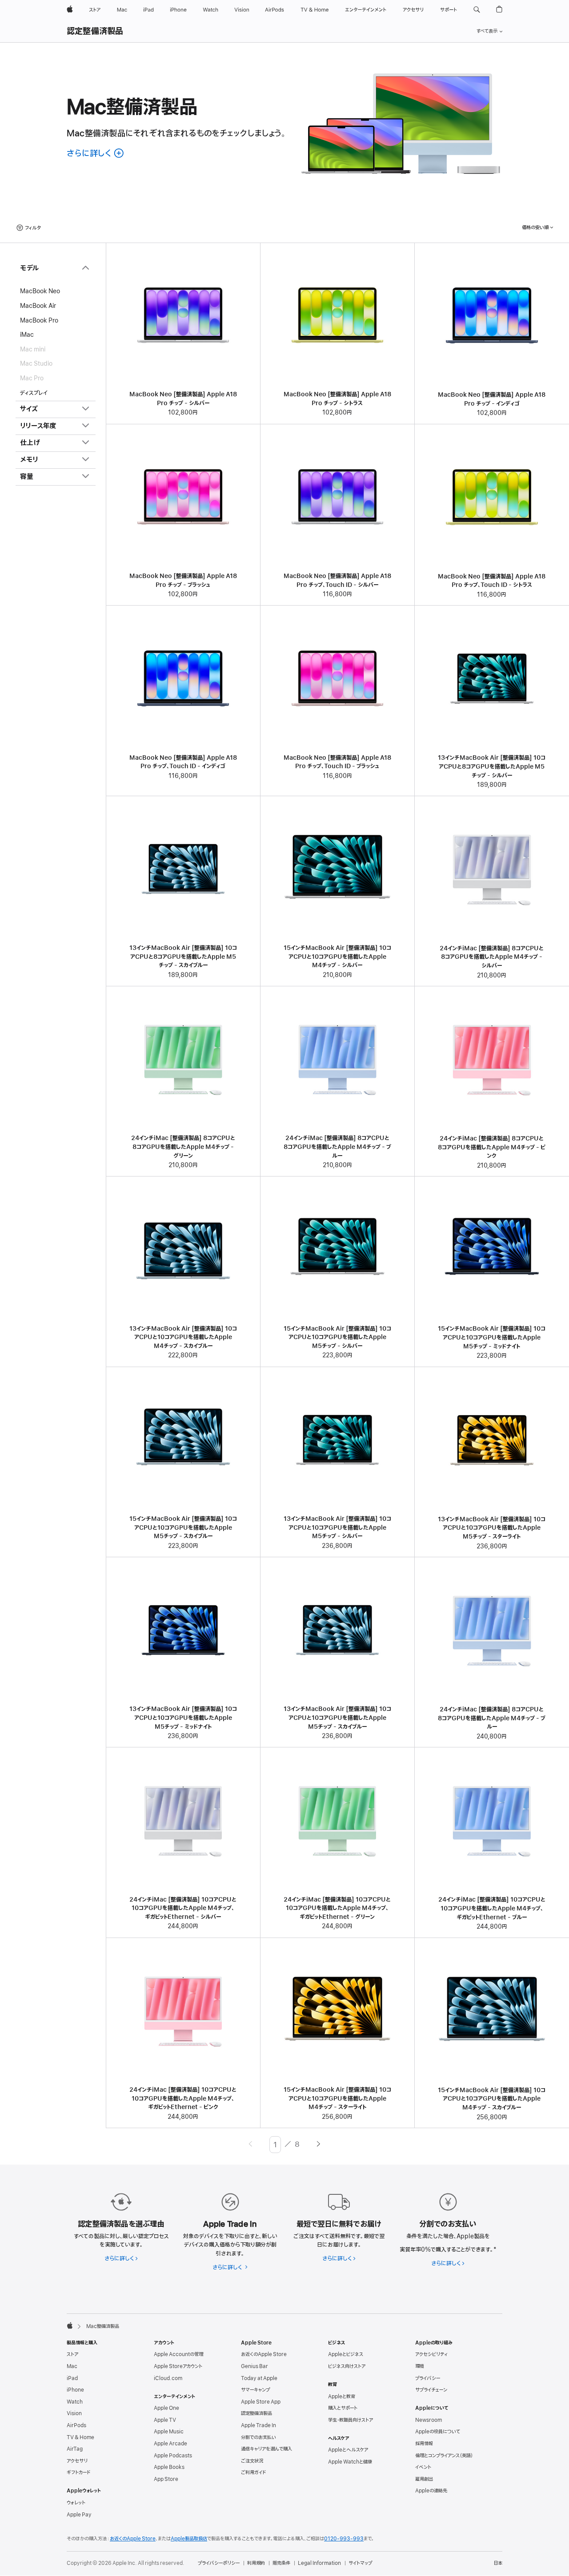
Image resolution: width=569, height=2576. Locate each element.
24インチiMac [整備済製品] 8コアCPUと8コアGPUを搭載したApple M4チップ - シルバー (492, 957)
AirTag (75, 2449)
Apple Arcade (170, 2444)
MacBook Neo (40, 291)
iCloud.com (168, 2378)
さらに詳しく (121, 2259)
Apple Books (169, 2467)
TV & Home (80, 2437)
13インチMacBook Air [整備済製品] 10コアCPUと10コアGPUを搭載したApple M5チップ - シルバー (337, 1527)
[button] (477, 10)
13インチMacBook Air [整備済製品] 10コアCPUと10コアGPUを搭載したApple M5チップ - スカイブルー (337, 1718)
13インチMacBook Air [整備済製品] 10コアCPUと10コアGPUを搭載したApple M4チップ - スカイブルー (183, 1337)
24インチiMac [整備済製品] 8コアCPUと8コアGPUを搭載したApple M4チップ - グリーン (183, 1147)
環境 (420, 2366)
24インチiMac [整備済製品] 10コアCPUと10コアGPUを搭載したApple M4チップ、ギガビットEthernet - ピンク (183, 2098)
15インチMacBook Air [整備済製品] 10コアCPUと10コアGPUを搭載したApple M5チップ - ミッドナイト (492, 1337)
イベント (423, 2467)
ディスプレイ (34, 393)
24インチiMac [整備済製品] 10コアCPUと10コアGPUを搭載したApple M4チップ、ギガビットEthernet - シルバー (183, 1908)
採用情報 (424, 2444)
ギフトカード (78, 2472)
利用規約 (256, 2563)
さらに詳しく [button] (96, 154)
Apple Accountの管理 (178, 2354)
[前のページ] (250, 2145)
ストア (72, 2354)
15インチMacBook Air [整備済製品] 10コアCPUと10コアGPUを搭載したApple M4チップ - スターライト (337, 2098)
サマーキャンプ (255, 2390)
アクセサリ (77, 2461)
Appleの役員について (438, 2432)
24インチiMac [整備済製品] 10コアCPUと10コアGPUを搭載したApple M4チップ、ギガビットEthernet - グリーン (337, 1908)
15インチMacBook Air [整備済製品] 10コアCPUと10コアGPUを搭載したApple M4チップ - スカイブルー (492, 2099)
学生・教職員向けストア (351, 2420)
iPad (72, 2378)
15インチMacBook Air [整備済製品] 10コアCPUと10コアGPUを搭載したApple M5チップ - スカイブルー (183, 1527)
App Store (166, 2479)
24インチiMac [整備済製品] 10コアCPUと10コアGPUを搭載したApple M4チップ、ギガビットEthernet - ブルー (492, 1908)
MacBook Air (38, 306)
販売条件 (281, 2563)
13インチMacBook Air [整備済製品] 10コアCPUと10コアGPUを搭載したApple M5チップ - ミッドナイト (183, 1718)
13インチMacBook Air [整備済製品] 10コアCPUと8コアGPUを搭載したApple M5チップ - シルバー (492, 766)
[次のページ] (319, 2145)
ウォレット (76, 2503)
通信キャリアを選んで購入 (266, 2449)
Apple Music (169, 2432)
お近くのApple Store (264, 2354)
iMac (27, 335)
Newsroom (429, 2420)
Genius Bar (254, 2366)
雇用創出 (424, 2479)
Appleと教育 (342, 2397)
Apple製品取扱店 (189, 2539)
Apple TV (165, 2420)
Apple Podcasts (173, 2456)
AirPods (76, 2425)
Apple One (166, 2408)
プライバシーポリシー (219, 2563)
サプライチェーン (431, 2390)
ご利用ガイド (253, 2472)
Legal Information (319, 2563)
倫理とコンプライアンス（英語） (444, 2456)
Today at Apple (259, 2378)
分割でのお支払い (258, 2437)
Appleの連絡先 (431, 2491)
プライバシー (428, 2378)
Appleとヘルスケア (348, 2450)
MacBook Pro (39, 320)
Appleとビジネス (346, 2354)
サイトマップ (360, 2563)
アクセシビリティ (431, 2354)
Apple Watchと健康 (350, 2462)
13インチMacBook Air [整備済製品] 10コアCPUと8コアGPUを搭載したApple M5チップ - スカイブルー (183, 957)
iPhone (75, 2390)
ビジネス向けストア (347, 2366)
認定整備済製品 (95, 32)
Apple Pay (79, 2515)
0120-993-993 (344, 2539)
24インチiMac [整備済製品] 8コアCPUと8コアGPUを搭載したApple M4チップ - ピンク (492, 1147)
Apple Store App (261, 2402)
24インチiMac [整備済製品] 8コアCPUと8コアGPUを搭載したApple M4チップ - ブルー (337, 1147)
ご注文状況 (252, 2461)
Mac (72, 2366)
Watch (75, 2402)
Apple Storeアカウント (178, 2366)
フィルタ (33, 228)
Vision (74, 2413)
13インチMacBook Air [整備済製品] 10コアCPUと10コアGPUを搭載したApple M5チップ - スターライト (492, 1528)
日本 (498, 2563)
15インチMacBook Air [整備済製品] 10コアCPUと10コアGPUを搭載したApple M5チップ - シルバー (337, 1337)
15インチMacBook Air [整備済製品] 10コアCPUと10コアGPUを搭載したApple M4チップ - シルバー (337, 957)
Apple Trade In (258, 2425)
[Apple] (70, 2325)
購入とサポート (343, 2408)
